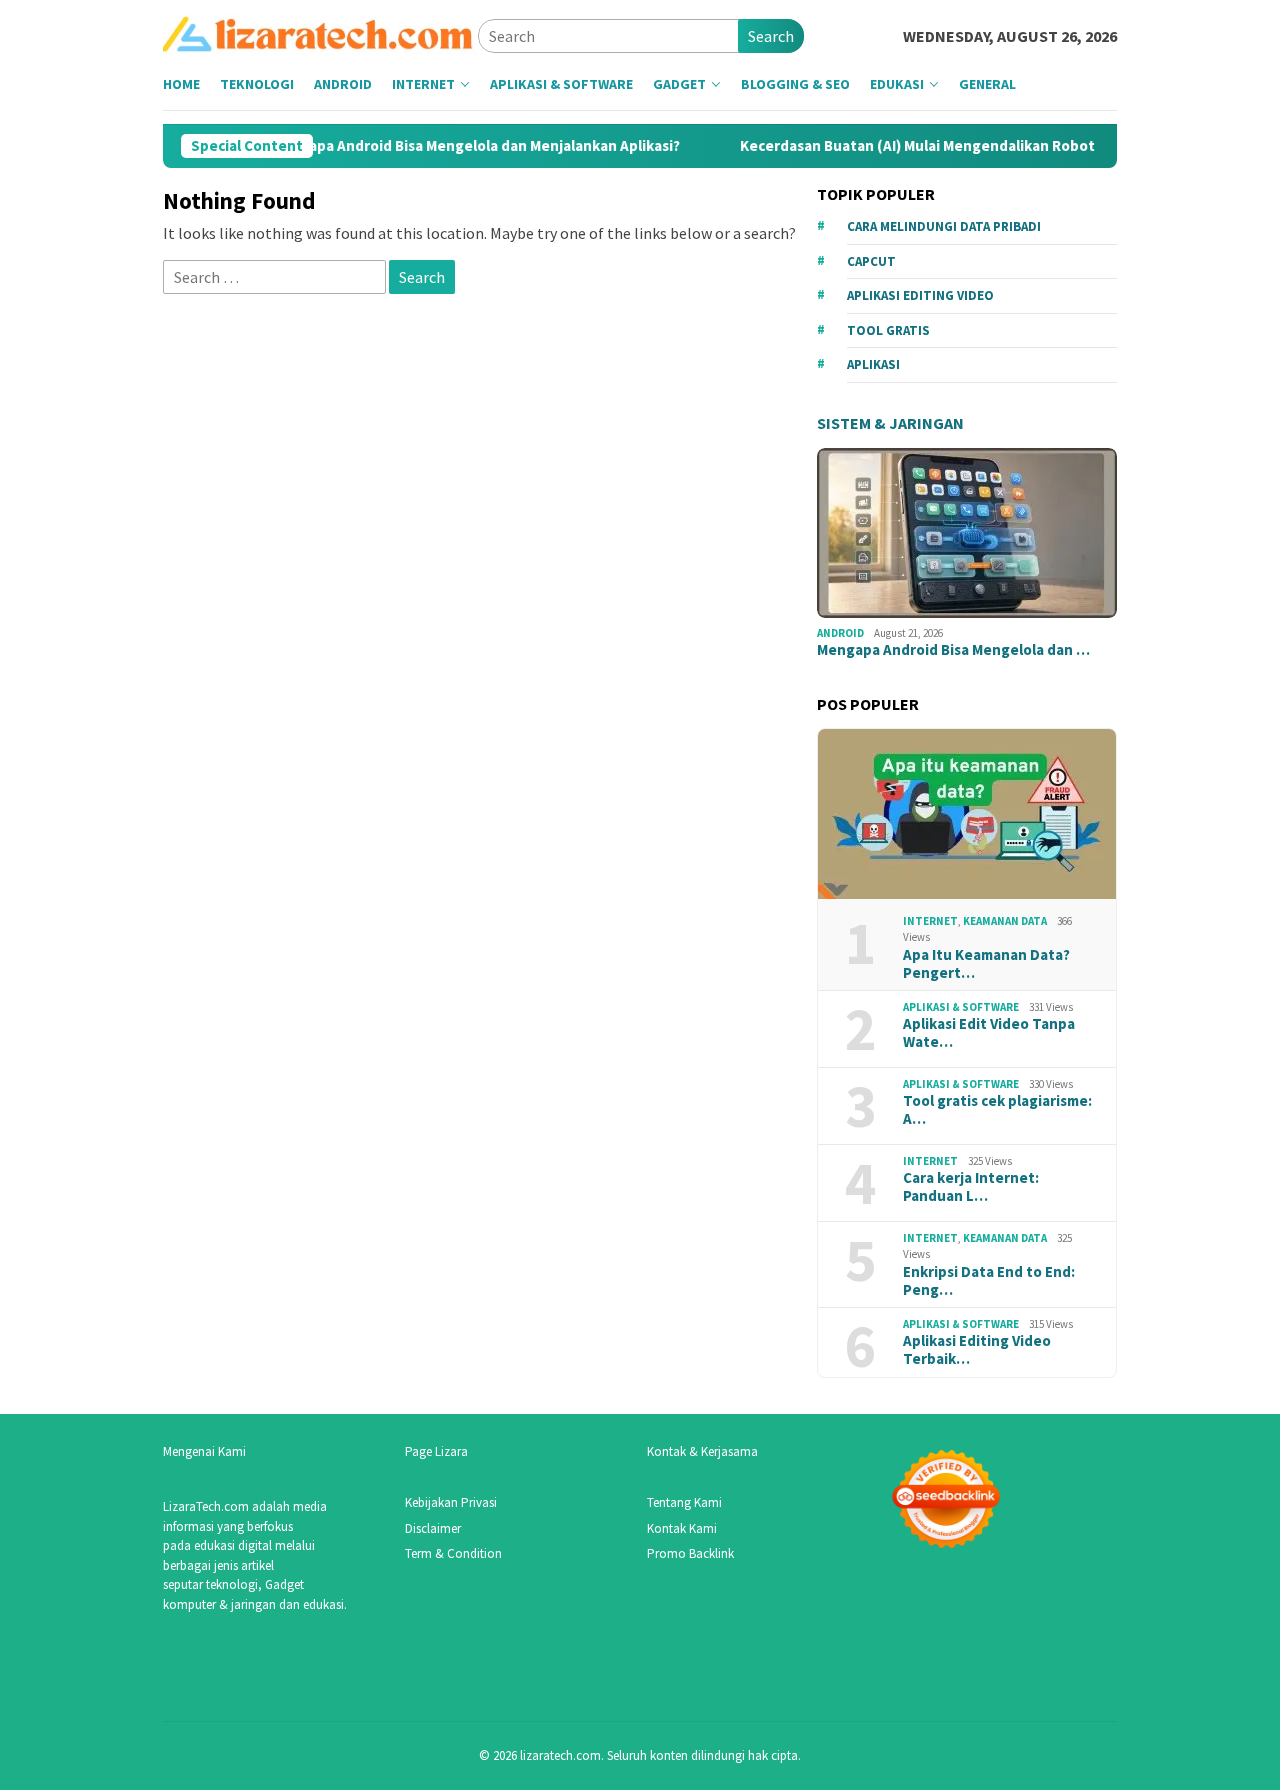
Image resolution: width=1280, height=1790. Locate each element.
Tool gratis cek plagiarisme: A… (997, 1110)
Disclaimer (433, 1528)
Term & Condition (453, 1553)
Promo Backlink (690, 1553)
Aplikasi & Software (961, 1007)
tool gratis (888, 330)
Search (771, 36)
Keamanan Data (1005, 921)
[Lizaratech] (320, 34)
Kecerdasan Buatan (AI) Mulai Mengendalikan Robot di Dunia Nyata (937, 146)
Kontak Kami (682, 1528)
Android (840, 633)
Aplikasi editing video (920, 295)
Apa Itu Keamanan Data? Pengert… (986, 964)
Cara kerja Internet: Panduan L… (971, 1187)
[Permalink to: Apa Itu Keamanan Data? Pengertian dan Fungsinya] (967, 814)
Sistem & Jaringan (890, 423)
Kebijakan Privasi (451, 1502)
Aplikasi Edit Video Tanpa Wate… (989, 1033)
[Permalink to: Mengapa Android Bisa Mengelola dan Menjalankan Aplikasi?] (967, 533)
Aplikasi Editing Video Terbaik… (977, 1350)
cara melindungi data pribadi (944, 226)
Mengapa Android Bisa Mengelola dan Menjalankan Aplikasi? (443, 146)
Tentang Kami (684, 1502)
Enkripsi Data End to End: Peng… (989, 1281)
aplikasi (873, 364)
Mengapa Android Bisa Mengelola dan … (953, 650)
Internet (930, 921)
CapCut (871, 261)
